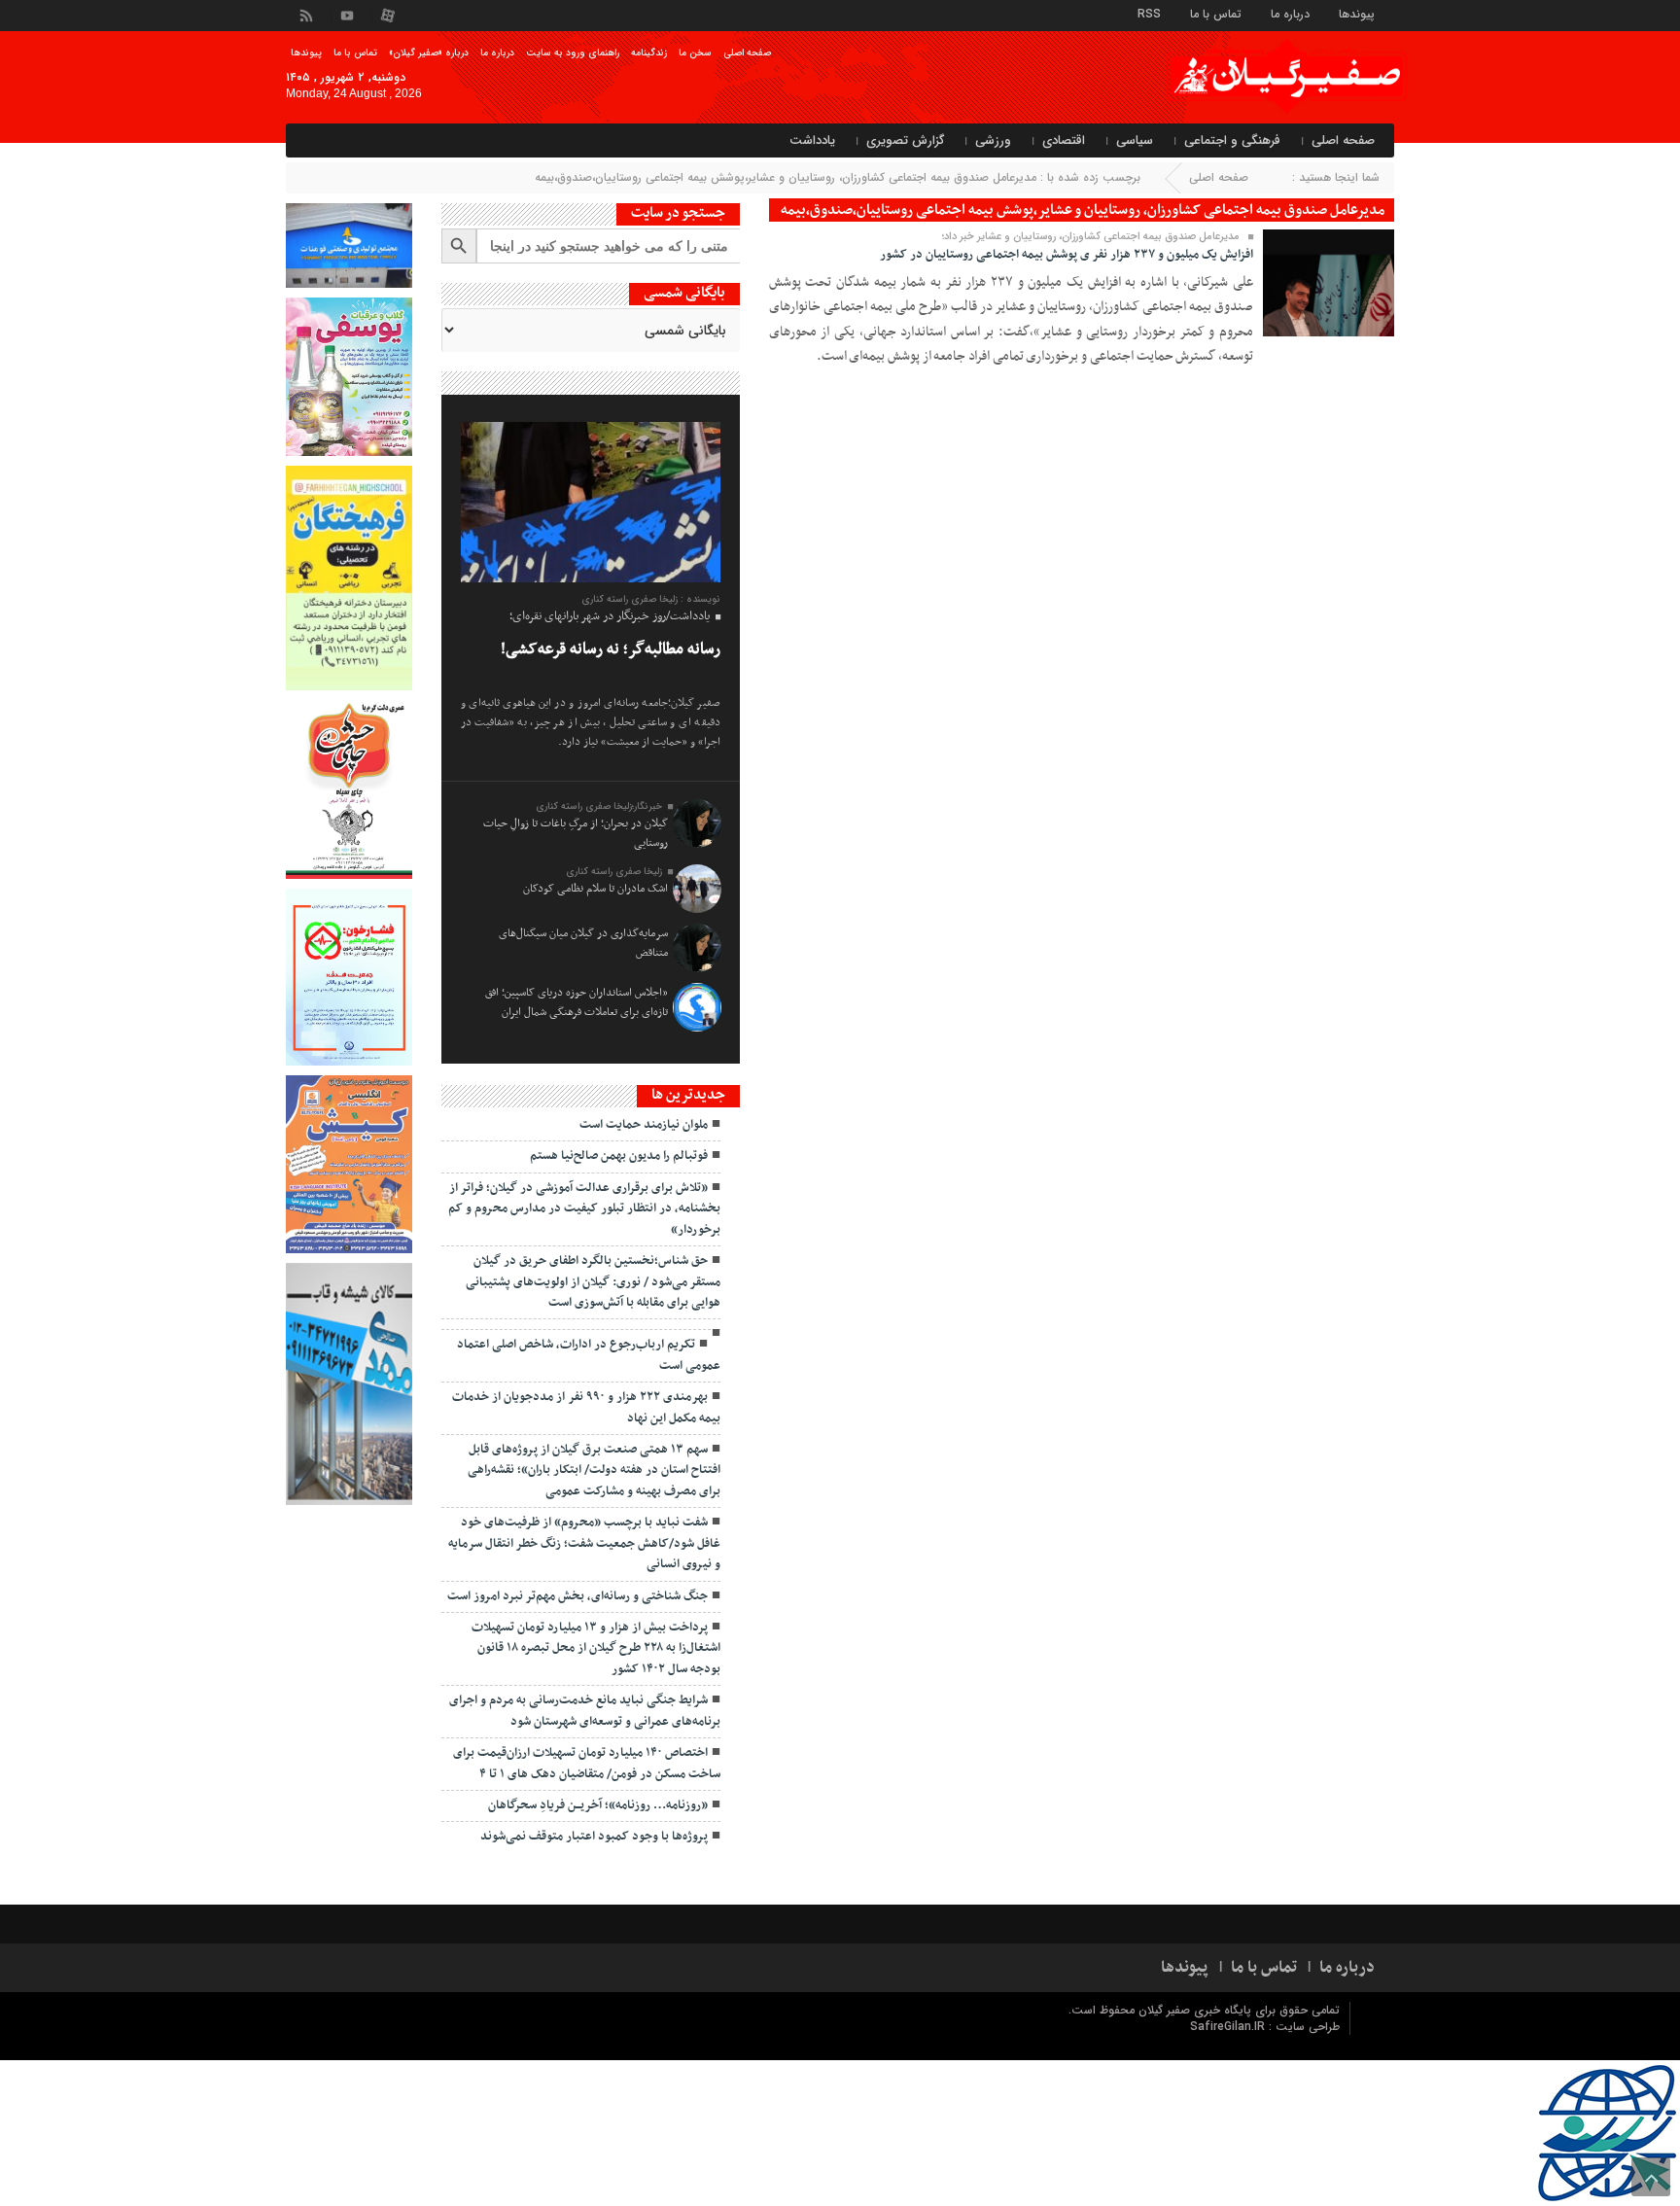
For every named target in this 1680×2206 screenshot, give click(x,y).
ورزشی (993, 140)
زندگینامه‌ (649, 53)
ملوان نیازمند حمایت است (644, 1125)
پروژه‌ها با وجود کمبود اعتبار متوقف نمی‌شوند (594, 1837)
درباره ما (1290, 13)
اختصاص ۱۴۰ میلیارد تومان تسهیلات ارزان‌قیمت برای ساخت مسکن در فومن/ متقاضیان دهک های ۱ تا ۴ (587, 1763)
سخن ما (695, 53)
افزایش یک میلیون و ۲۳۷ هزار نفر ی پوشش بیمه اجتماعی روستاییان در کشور (1067, 255)
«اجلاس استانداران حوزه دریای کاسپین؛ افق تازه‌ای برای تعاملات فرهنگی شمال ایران (577, 1002)
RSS (1149, 13)
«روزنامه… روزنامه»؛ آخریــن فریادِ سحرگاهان (598, 1805)
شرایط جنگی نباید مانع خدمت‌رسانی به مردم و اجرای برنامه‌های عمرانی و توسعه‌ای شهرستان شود (585, 1711)
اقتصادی (1064, 140)
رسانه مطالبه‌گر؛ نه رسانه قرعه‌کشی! (611, 649)
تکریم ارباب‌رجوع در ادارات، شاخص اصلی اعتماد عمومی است (589, 1355)
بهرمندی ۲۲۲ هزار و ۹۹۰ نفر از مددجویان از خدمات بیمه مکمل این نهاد (586, 1407)
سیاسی (1135, 140)
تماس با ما (1216, 13)
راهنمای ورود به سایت (573, 53)
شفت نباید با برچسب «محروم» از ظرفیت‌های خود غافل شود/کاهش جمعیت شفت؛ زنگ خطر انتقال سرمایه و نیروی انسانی (584, 1543)
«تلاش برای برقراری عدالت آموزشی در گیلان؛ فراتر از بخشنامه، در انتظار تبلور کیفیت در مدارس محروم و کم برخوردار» (584, 1209)
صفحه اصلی (747, 53)
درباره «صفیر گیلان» (429, 53)
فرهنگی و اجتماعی (1232, 140)
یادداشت (812, 140)
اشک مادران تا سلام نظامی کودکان (595, 889)
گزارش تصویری (905, 140)
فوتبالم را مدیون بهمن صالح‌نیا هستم (619, 1156)
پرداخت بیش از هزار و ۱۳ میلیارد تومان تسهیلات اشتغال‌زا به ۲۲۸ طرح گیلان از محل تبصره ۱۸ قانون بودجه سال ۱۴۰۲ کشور (596, 1648)
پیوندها (1357, 13)
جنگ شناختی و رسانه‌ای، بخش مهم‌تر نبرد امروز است (577, 1596)
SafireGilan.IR (1229, 2027)
